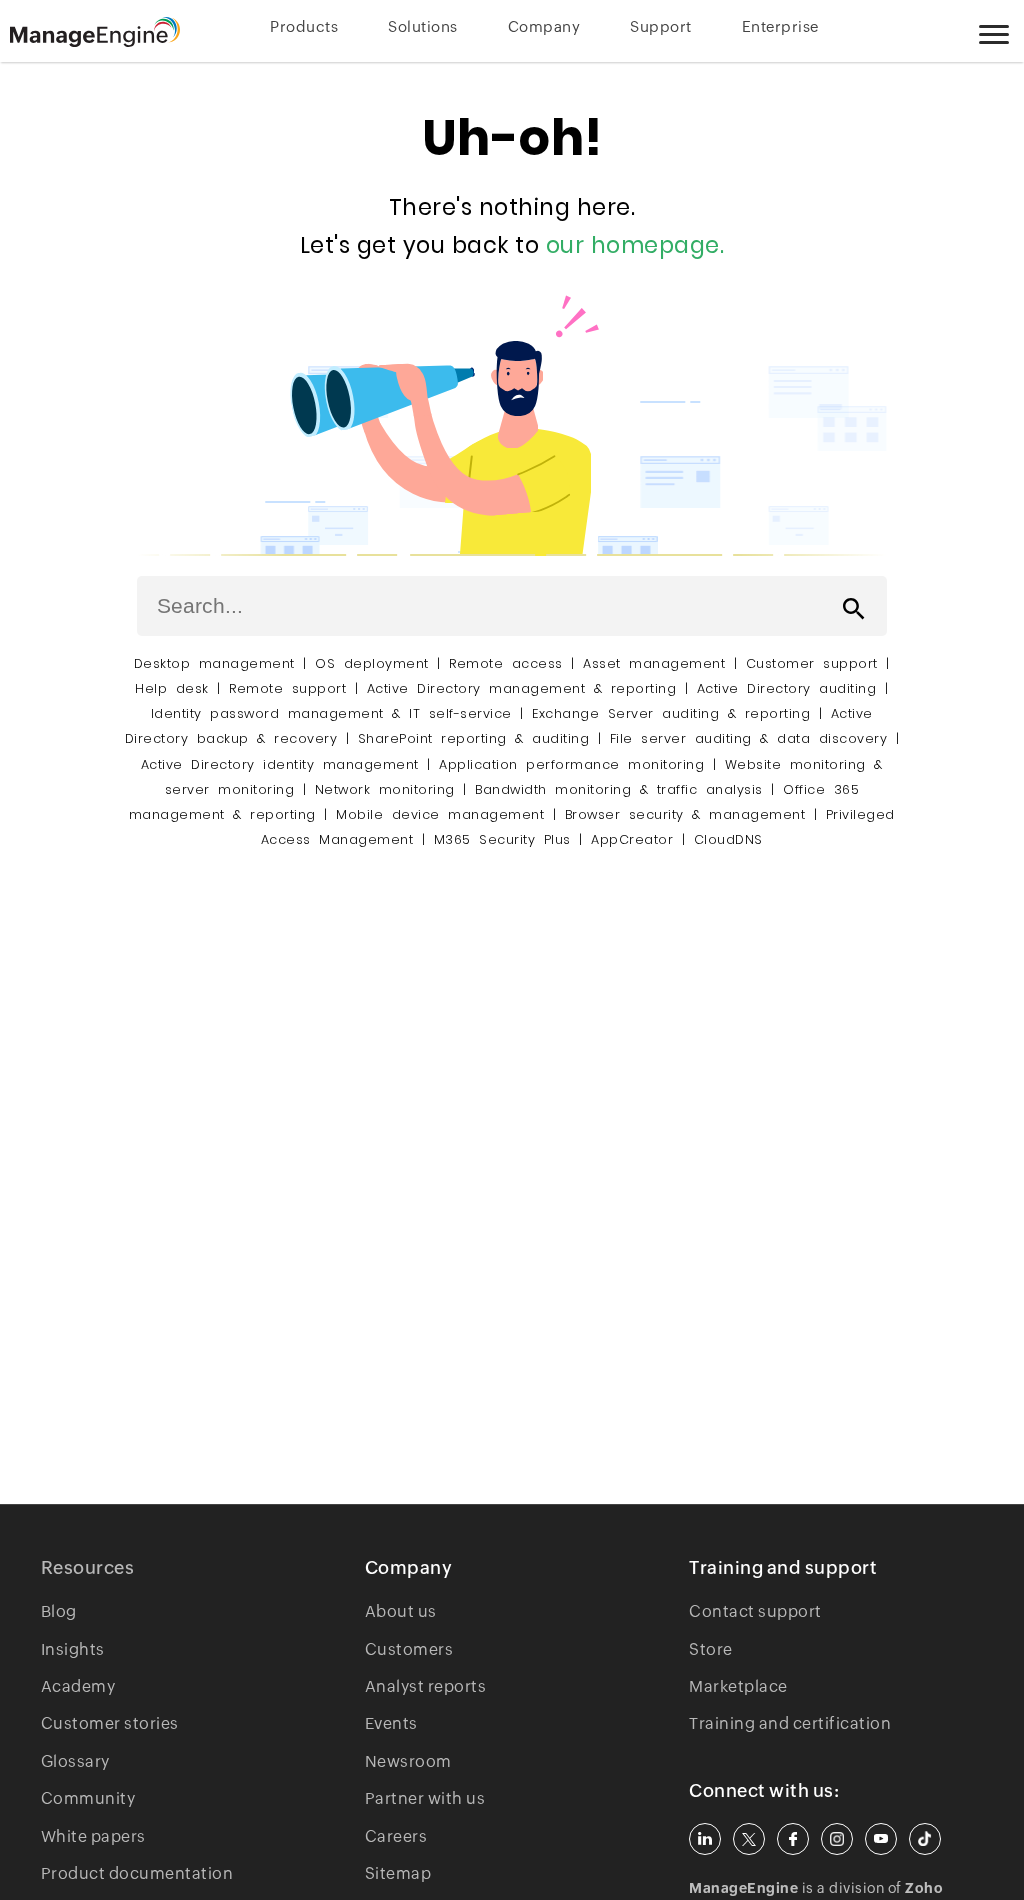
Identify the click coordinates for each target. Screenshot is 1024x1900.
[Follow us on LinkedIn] (705, 1839)
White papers (93, 1836)
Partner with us (425, 1798)
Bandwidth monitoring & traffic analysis (619, 789)
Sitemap (398, 1873)
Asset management (654, 663)
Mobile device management (440, 814)
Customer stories (110, 1723)
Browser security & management (685, 814)
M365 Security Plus (502, 839)
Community (88, 1798)
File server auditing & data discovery (749, 738)
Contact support (755, 1611)
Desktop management (214, 663)
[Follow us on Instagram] (837, 1839)
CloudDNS (728, 839)
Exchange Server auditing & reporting (675, 713)
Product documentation (137, 1873)
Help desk (172, 688)
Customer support (812, 663)
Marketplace (738, 1686)
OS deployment (372, 663)
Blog (59, 1611)
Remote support (287, 688)
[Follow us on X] (749, 1839)
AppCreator (632, 839)
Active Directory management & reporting (526, 688)
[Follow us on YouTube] (881, 1839)
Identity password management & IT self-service (331, 713)
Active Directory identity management (280, 764)
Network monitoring (385, 789)
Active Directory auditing (787, 688)
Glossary (75, 1761)
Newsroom (408, 1761)
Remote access (506, 663)
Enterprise (780, 26)
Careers (396, 1836)
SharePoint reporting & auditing (474, 738)
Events (391, 1723)
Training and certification (790, 1723)
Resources (88, 1567)
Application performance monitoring (571, 764)
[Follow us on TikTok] (925, 1839)
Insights (73, 1649)
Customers (409, 1649)
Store (711, 1649)
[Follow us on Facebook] (793, 1839)
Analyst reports (426, 1686)
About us (401, 1611)
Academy (78, 1686)
